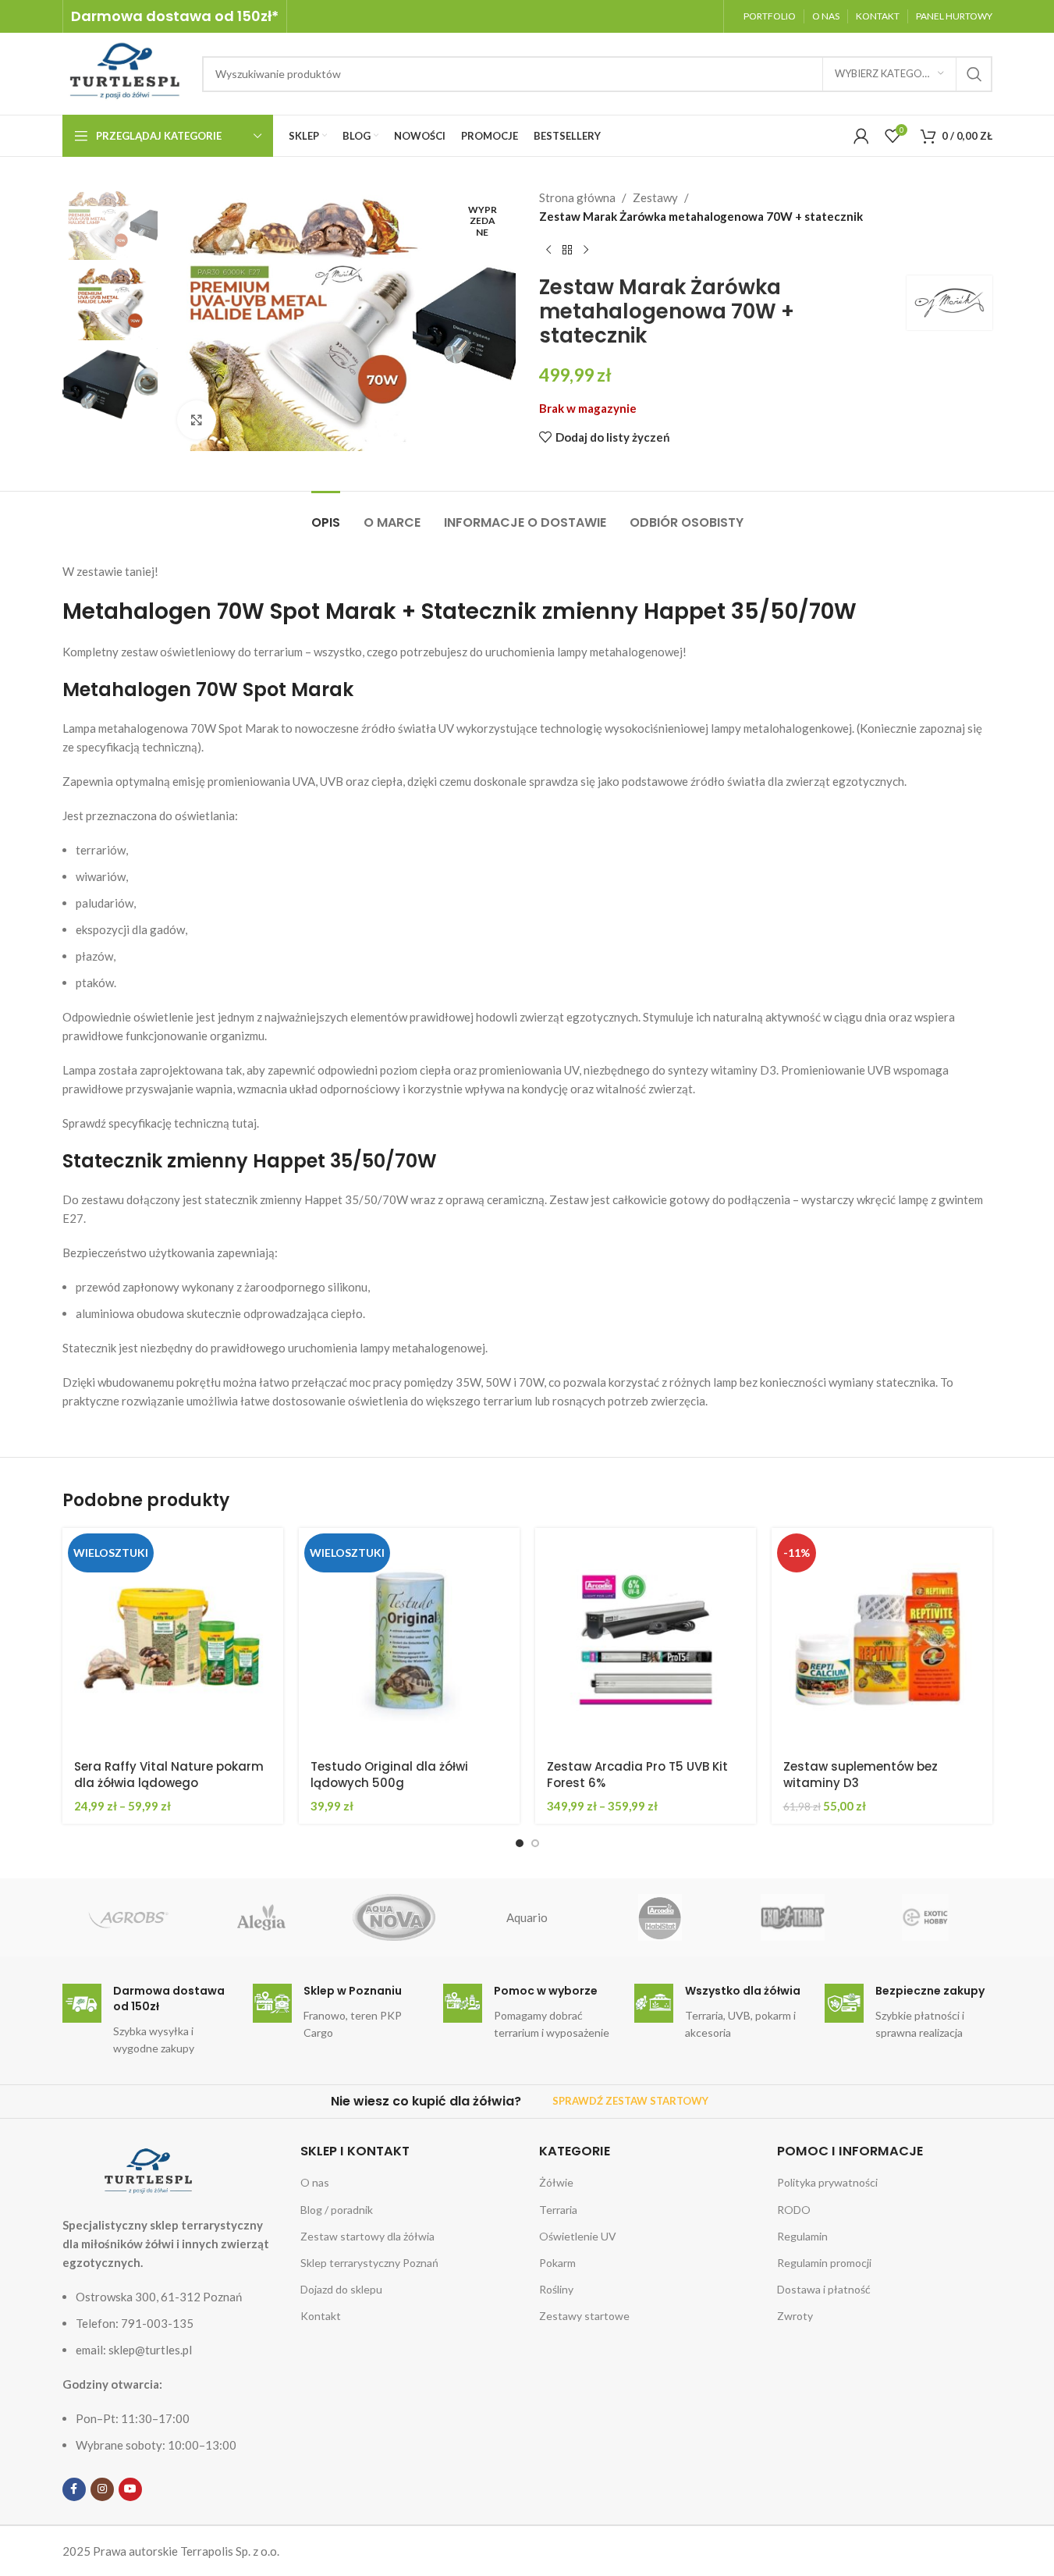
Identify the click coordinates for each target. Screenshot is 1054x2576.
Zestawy (655, 197)
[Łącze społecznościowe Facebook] (74, 2489)
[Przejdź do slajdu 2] (535, 1843)
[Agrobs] (129, 1917)
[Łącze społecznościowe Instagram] (102, 2489)
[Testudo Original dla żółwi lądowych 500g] (409, 1638)
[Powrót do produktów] (567, 250)
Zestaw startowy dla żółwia (367, 2236)
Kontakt (321, 2316)
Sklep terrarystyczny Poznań (369, 2263)
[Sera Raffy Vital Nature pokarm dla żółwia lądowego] (173, 1638)
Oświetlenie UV (578, 2236)
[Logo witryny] (124, 72)
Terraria (558, 2210)
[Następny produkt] (586, 250)
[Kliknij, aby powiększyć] (197, 420)
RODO (794, 2210)
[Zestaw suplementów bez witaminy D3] (882, 1638)
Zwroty (795, 2316)
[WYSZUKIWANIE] (974, 74)
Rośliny (556, 2289)
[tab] (326, 515)
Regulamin (802, 2236)
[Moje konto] (861, 136)
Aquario (527, 1917)
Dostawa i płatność (824, 2289)
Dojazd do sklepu (341, 2289)
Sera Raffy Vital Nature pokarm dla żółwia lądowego (169, 1775)
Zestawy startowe (584, 2316)
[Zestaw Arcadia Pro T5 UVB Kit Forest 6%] (646, 1638)
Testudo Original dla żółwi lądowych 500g (389, 1775)
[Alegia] (261, 1917)
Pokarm (557, 2263)
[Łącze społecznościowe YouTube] (130, 2489)
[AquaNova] (394, 1917)
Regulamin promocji (824, 2263)
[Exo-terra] (793, 1917)
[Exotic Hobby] (925, 1917)
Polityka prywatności (827, 2182)
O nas (315, 2182)
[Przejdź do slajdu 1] (520, 1843)
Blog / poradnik (337, 2210)
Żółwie (556, 2182)
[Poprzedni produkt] (548, 250)
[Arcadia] (660, 1917)
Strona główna (577, 197)
